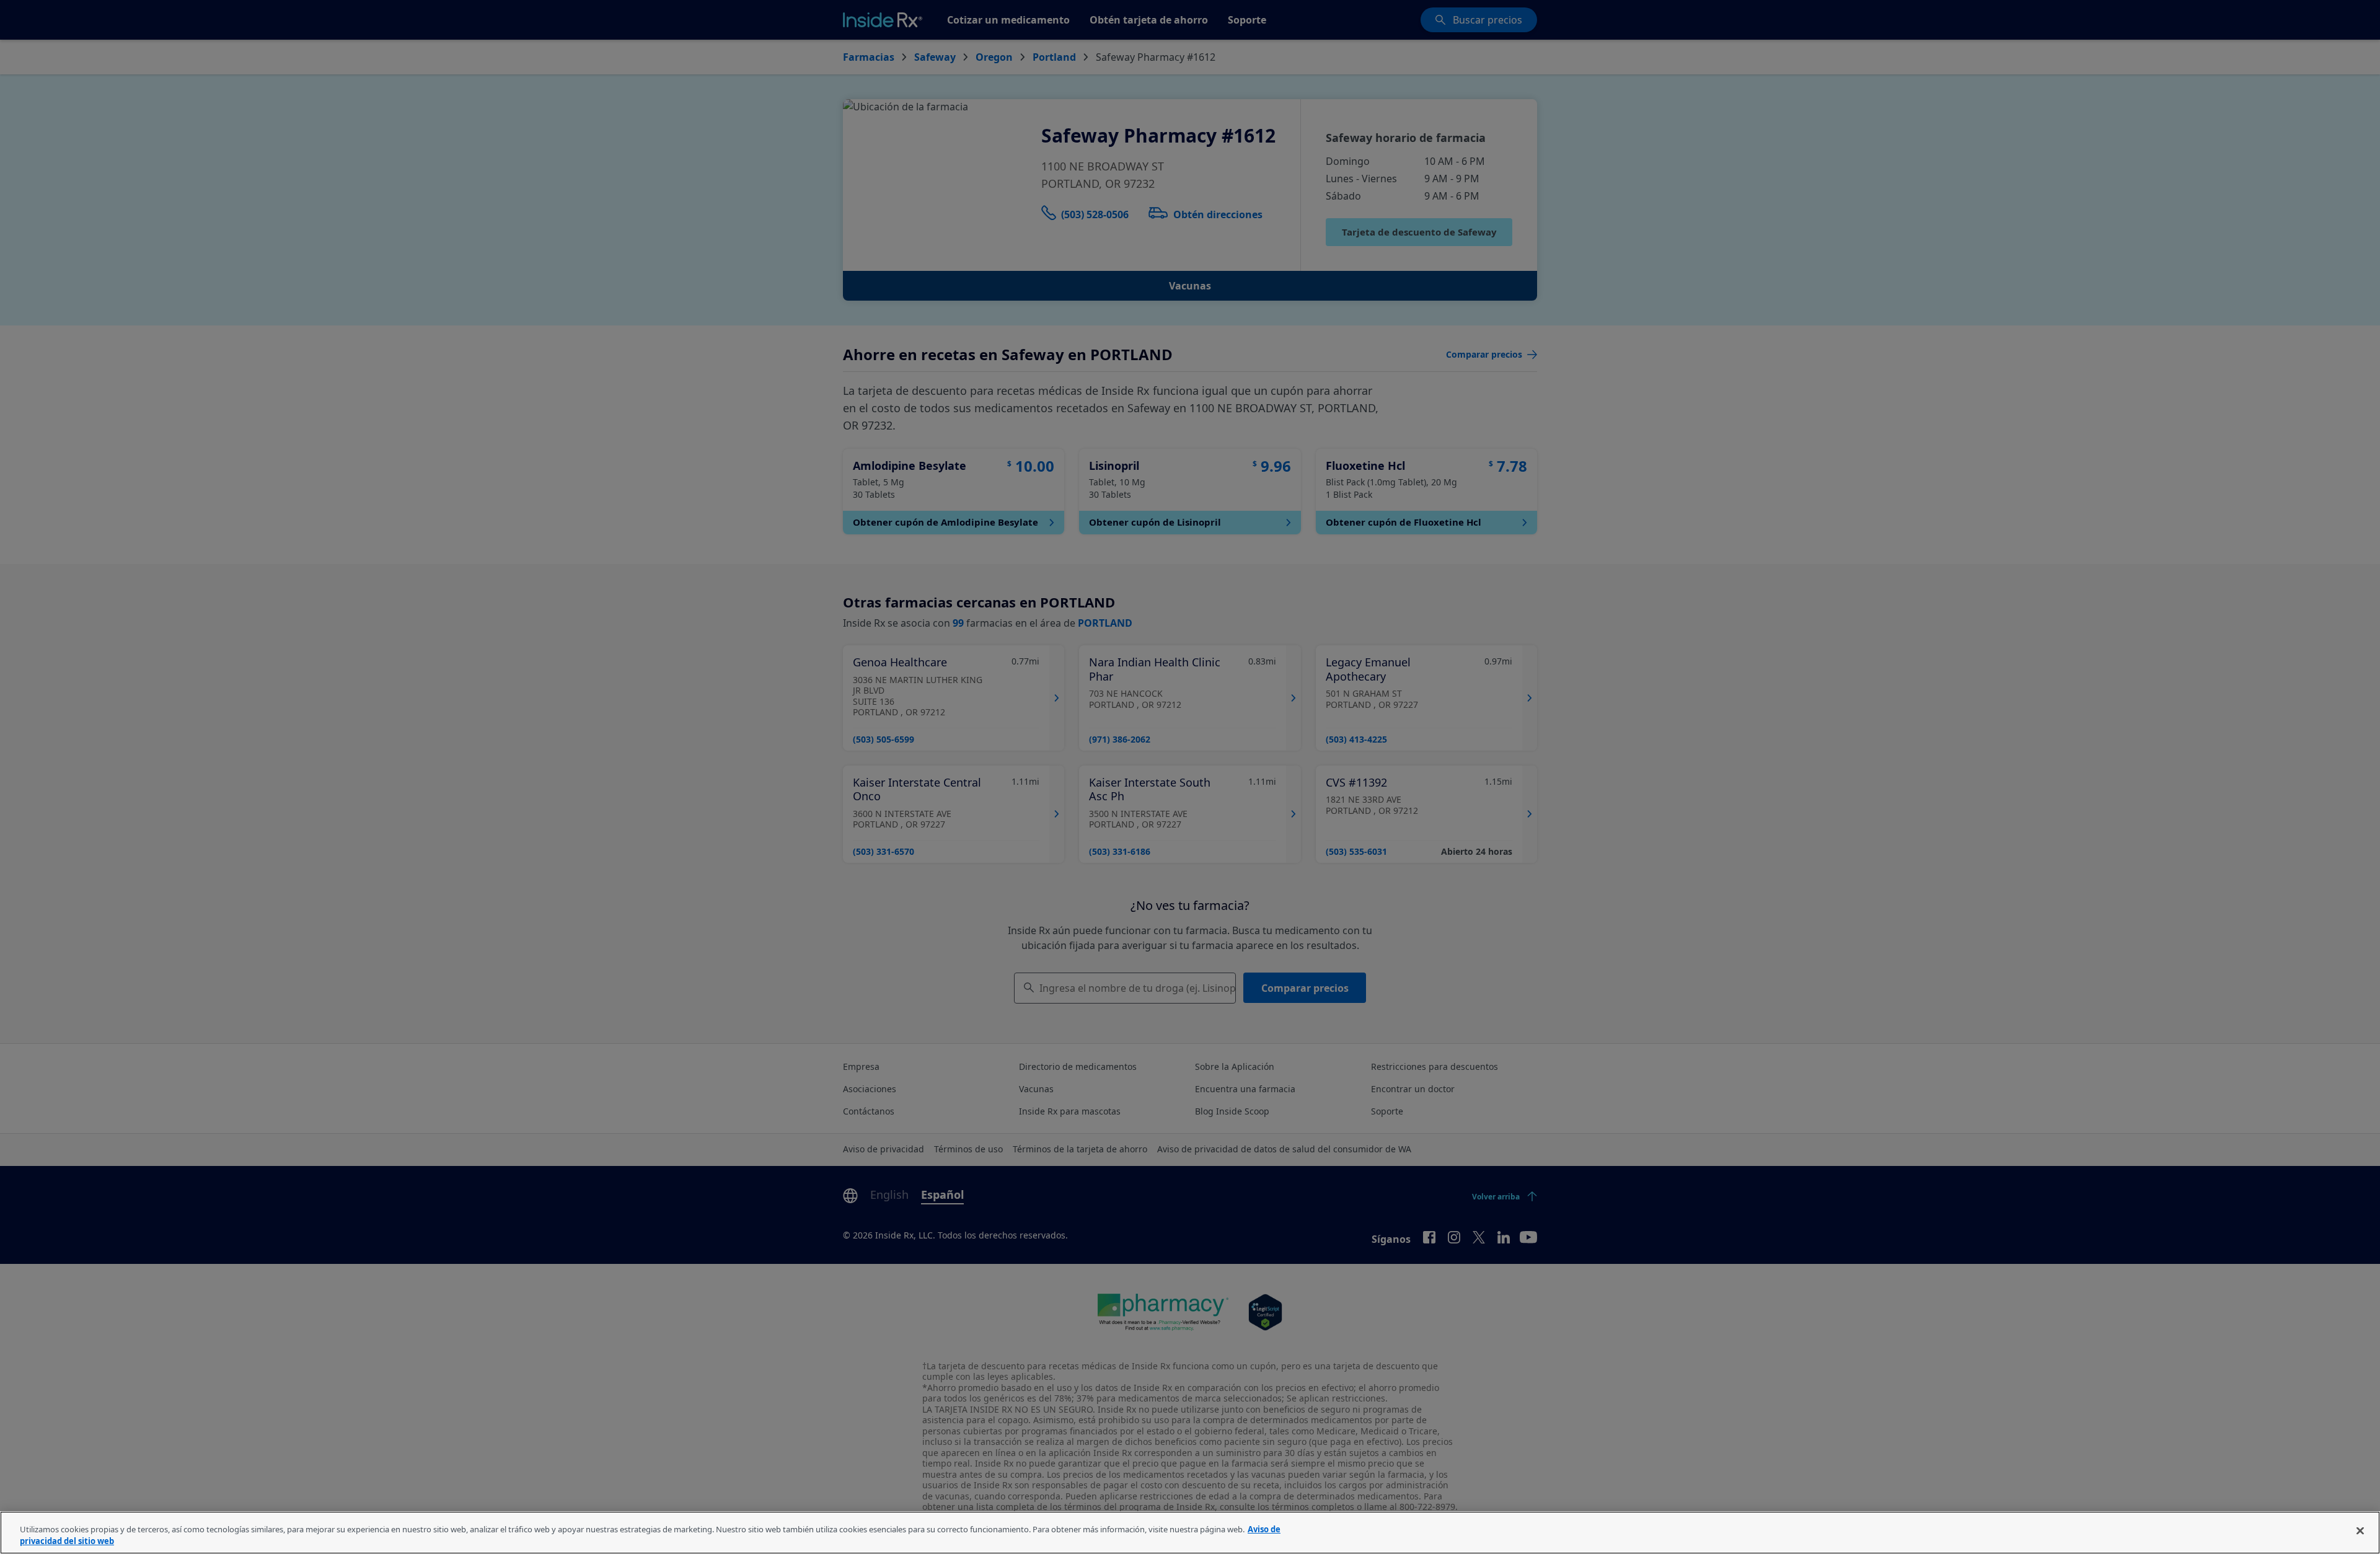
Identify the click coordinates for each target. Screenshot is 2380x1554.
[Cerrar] (2360, 1531)
